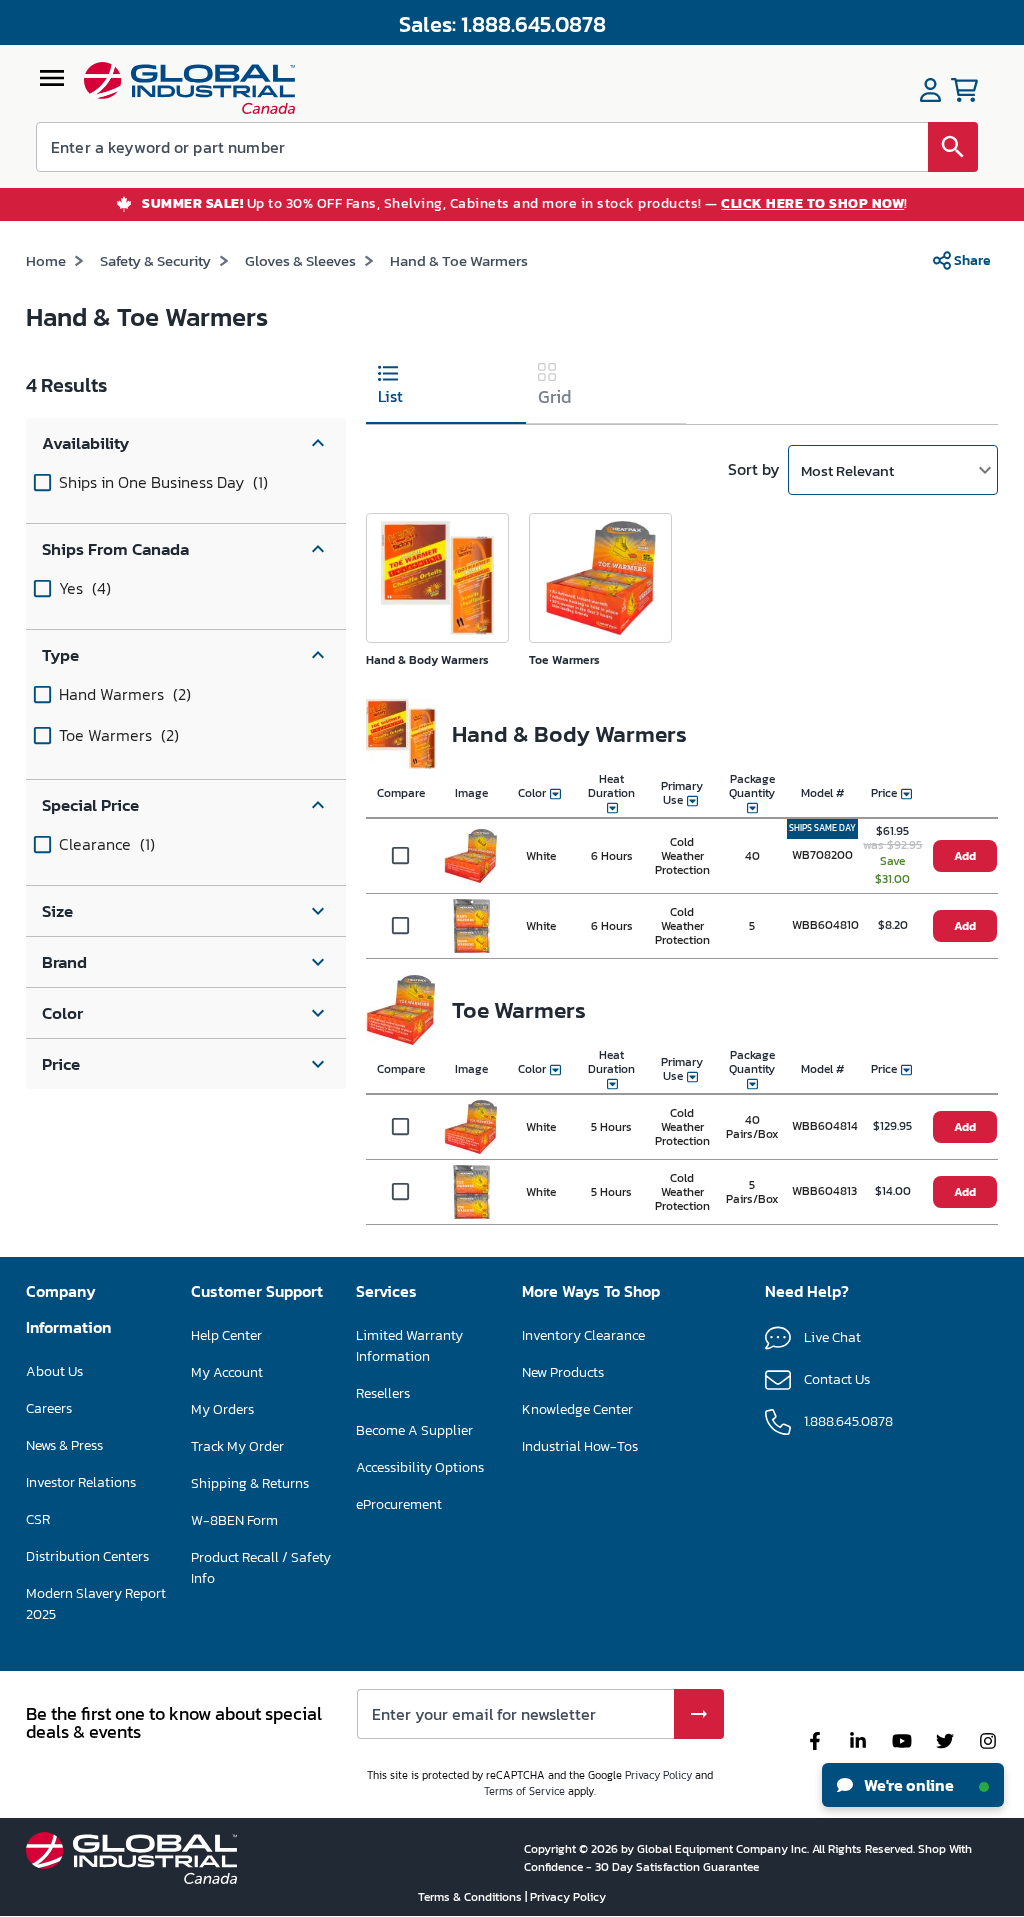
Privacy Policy (658, 1775)
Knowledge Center (577, 1409)
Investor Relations (81, 1482)
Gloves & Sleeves (300, 260)
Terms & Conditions (471, 1897)
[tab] (446, 388)
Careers (49, 1408)
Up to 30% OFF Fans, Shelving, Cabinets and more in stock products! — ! (525, 204)
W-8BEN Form (234, 1520)
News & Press (64, 1445)
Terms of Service (524, 1791)
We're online (907, 1785)
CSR (38, 1519)
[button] (186, 443)
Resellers (383, 1393)
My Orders (222, 1409)
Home (46, 260)
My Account (227, 1372)
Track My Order (237, 1446)
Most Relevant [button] (847, 470)
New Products (563, 1372)
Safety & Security (155, 260)
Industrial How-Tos (580, 1446)
